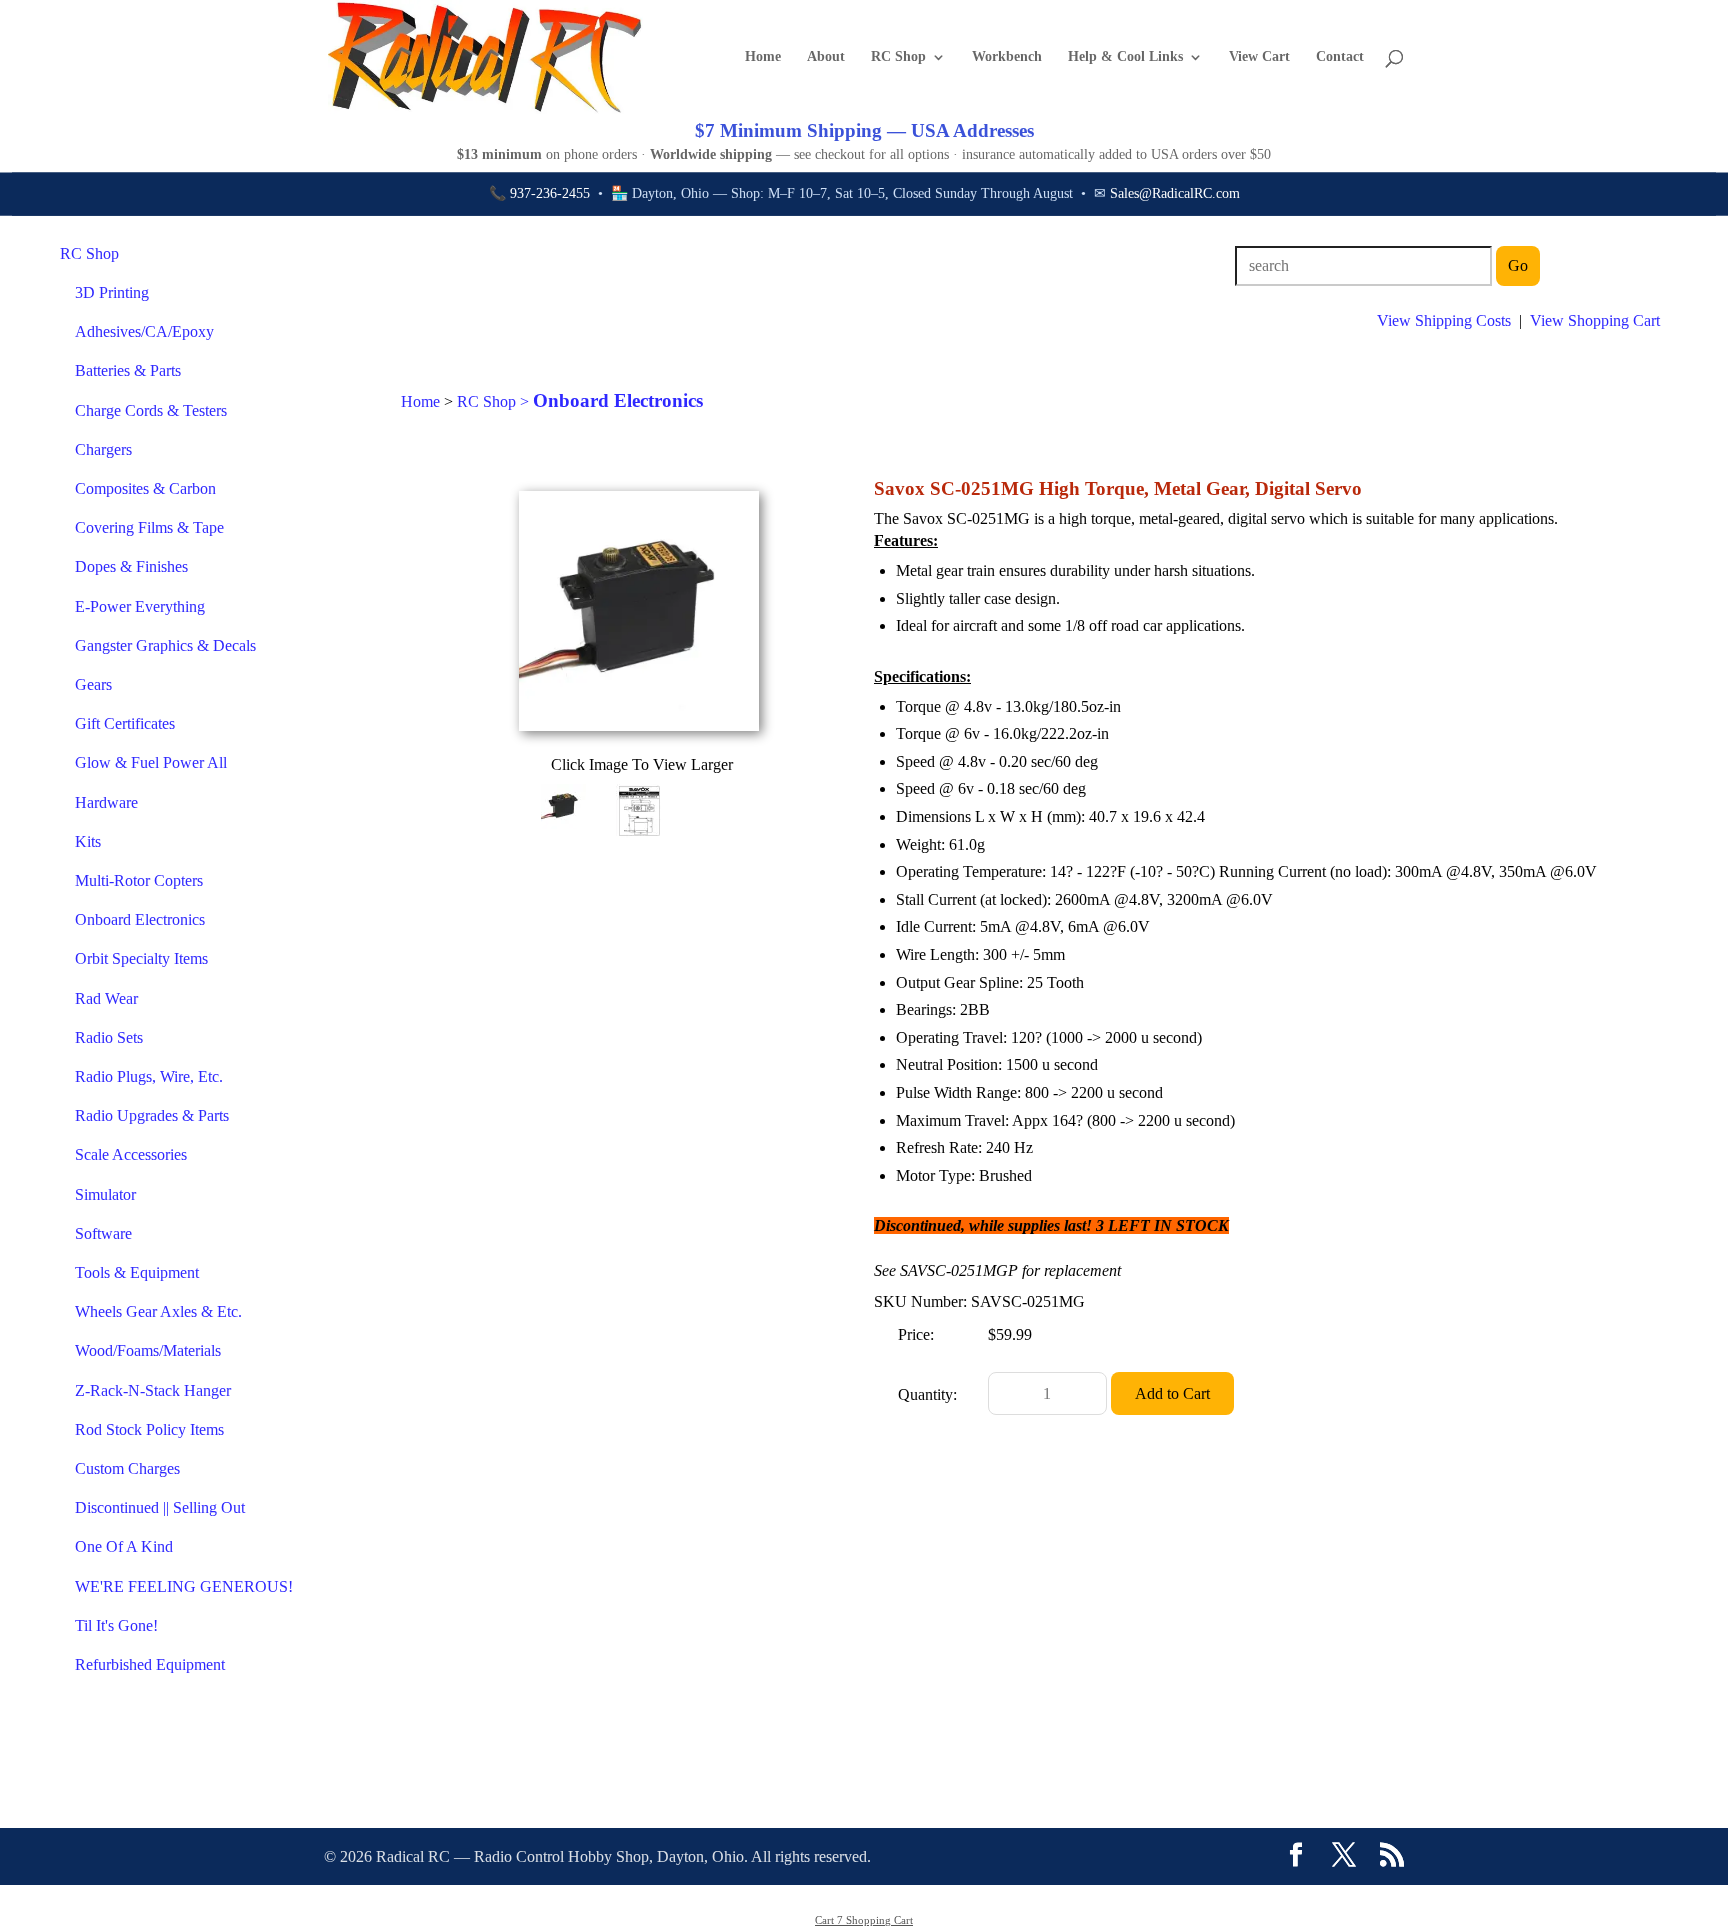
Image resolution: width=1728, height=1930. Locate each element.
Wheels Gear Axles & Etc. (158, 1311)
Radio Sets (109, 1037)
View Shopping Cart (1595, 320)
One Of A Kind (124, 1546)
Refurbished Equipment (150, 1664)
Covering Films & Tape (149, 527)
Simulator (105, 1194)
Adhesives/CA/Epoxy (144, 331)
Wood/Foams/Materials (148, 1350)
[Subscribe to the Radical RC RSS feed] (1392, 1857)
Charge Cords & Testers (151, 410)
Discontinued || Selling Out (160, 1507)
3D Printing (112, 292)
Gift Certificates (125, 723)
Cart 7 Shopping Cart (864, 1920)
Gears (93, 684)
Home (763, 57)
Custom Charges (127, 1468)
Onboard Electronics (140, 919)
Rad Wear (106, 998)
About (826, 57)
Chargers (103, 449)
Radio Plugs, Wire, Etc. (149, 1076)
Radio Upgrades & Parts (152, 1115)
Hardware (106, 802)
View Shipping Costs (1444, 320)
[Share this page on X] (1344, 1857)
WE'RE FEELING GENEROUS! (184, 1586)
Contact (1340, 57)
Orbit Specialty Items (141, 958)
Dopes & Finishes (131, 566)
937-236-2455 (550, 193)
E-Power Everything (140, 606)
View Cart (1259, 57)
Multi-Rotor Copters (139, 880)
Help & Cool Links (1125, 57)
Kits (88, 841)
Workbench (1007, 57)
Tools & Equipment (137, 1272)
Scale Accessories (131, 1154)
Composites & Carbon (145, 488)
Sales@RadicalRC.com (1175, 193)
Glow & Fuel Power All (151, 762)
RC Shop (898, 57)
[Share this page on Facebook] (1296, 1857)
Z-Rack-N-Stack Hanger (153, 1390)
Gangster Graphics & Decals (165, 645)
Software (103, 1233)
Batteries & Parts (128, 370)
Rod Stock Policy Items (149, 1429)
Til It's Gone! (116, 1625)
